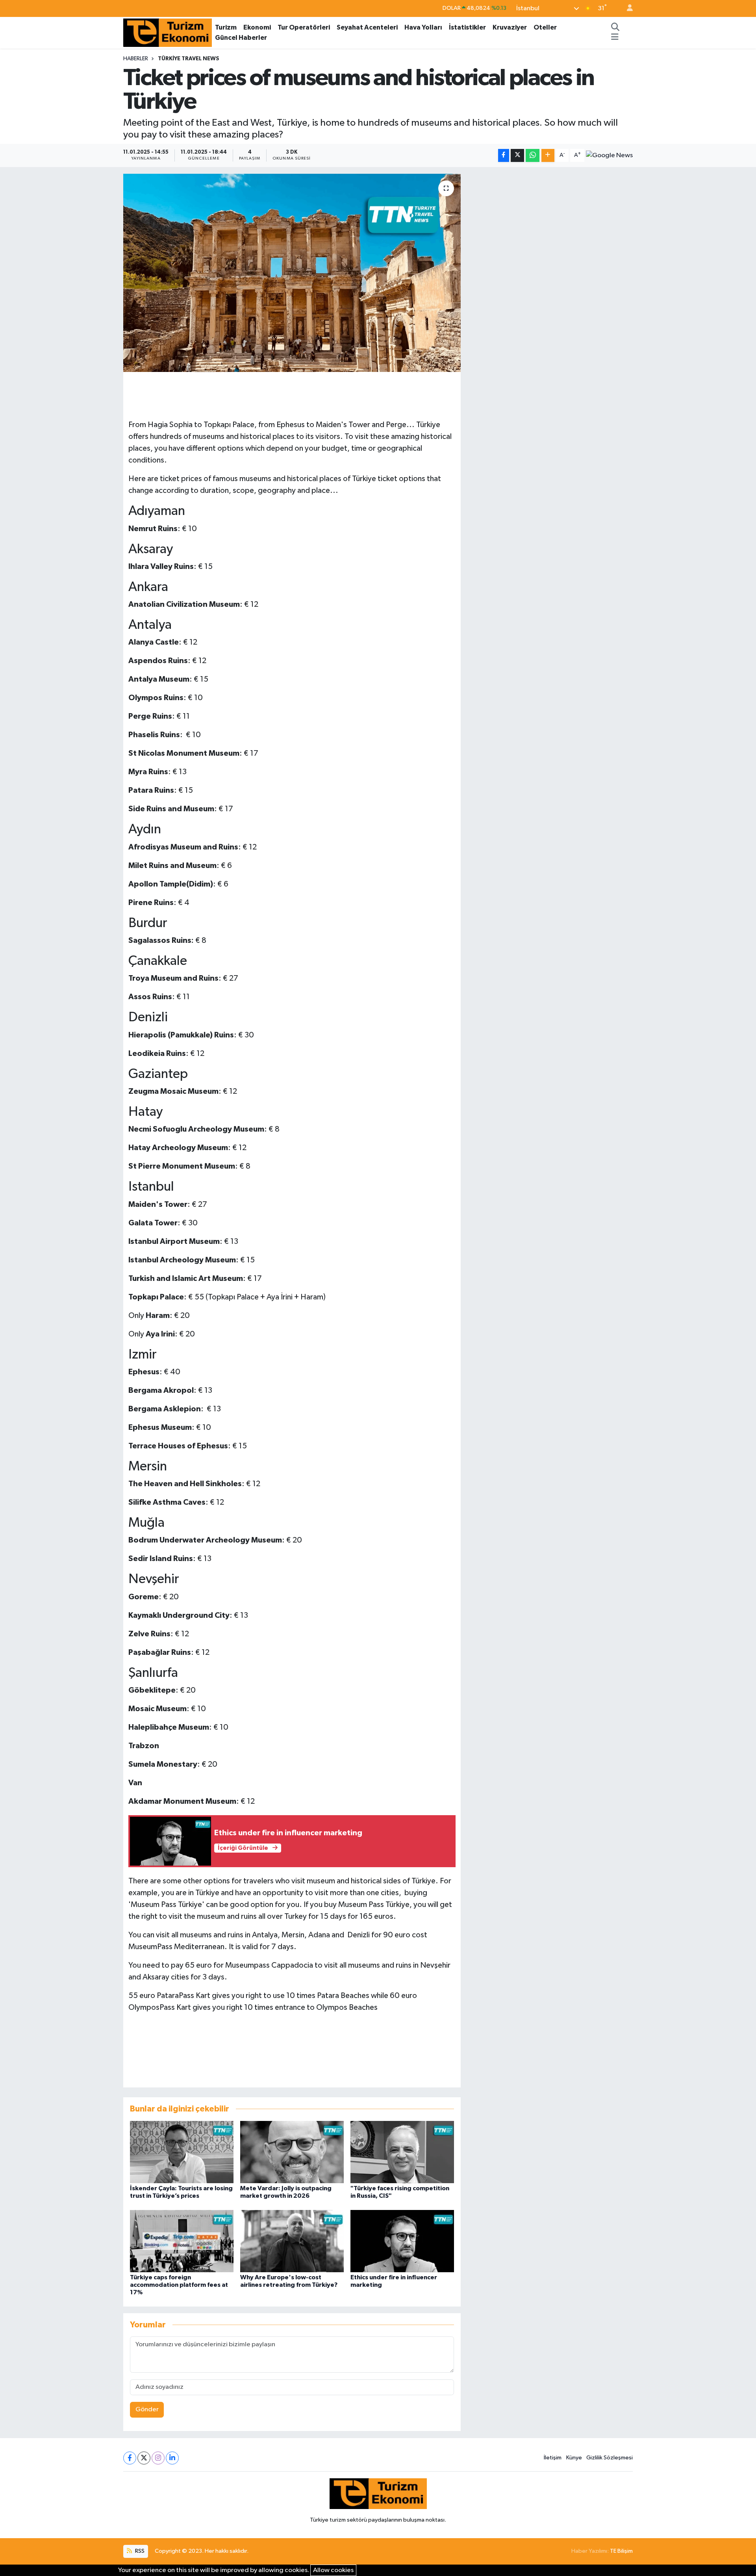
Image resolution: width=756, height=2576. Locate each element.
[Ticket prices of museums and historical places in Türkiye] (292, 273)
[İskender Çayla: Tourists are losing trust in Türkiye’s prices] (182, 2152)
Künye (574, 2458)
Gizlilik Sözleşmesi (610, 2458)
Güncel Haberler (241, 38)
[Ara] (615, 28)
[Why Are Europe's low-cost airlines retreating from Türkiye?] (292, 2241)
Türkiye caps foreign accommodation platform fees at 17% (179, 2285)
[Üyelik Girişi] (626, 8)
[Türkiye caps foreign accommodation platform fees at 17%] (182, 2241)
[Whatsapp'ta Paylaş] (533, 155)
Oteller (545, 27)
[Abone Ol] (609, 156)
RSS (139, 2551)
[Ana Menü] (615, 38)
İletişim (553, 2458)
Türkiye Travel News (189, 59)
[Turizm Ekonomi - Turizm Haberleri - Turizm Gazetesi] (168, 32)
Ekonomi (257, 27)
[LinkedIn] (172, 2458)
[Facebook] (130, 2458)
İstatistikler (467, 27)
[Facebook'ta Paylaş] (504, 155)
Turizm (226, 27)
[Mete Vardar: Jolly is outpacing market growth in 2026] (292, 2152)
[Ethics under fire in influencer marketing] (402, 2241)
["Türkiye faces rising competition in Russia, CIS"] (402, 2152)
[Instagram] (158, 2458)
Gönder (147, 2410)
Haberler (136, 59)
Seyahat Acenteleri (367, 27)
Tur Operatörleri (304, 27)
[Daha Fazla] (548, 155)
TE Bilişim (621, 2551)
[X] (144, 2458)
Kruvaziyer (510, 27)
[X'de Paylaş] (517, 155)
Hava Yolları (423, 27)
